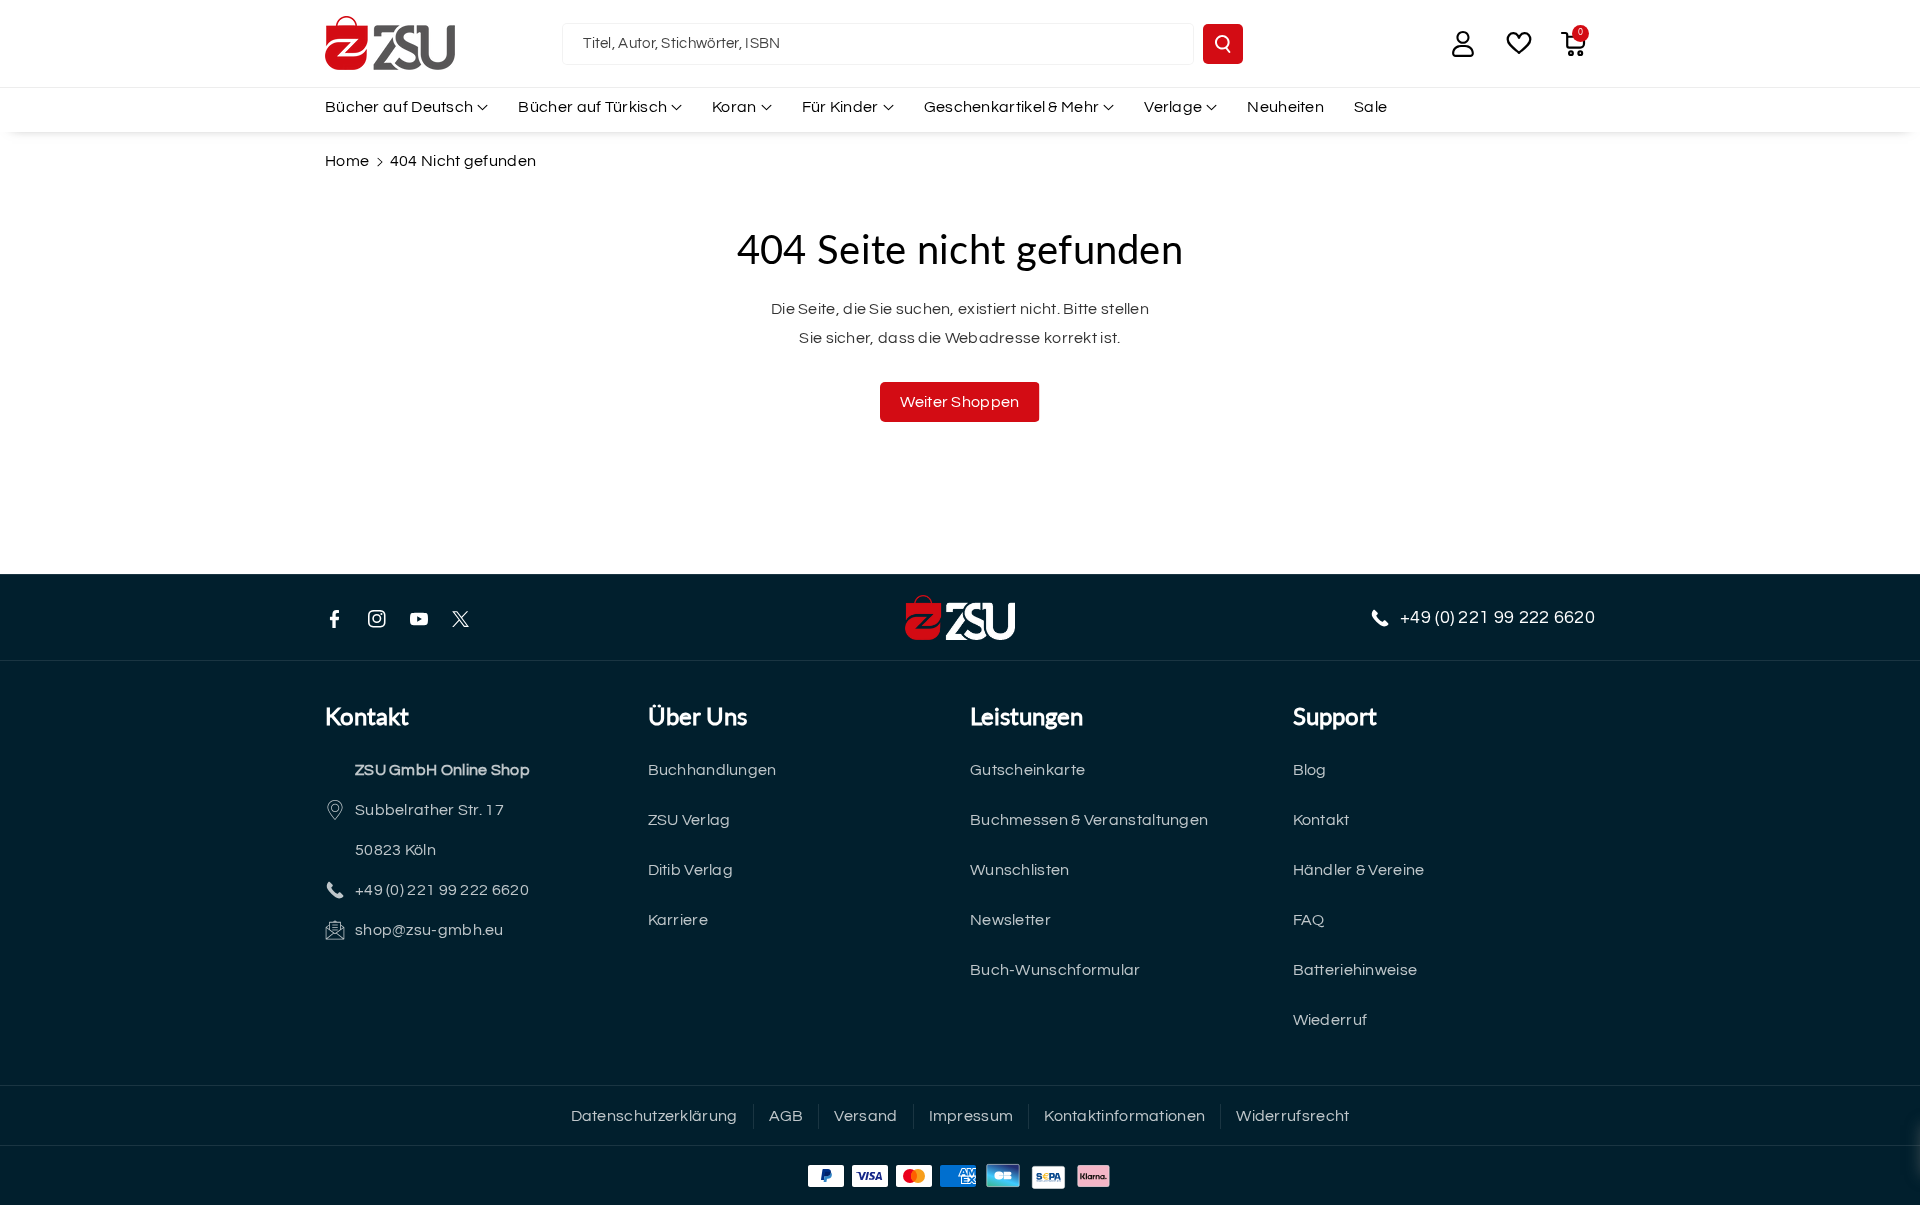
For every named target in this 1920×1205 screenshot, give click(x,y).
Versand (865, 1116)
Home (347, 161)
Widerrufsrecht (1292, 1116)
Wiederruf (1330, 1020)
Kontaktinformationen (1124, 1116)
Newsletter (1010, 920)
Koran (734, 107)
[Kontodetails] (1463, 44)
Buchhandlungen (712, 770)
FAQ (1309, 920)
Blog (1310, 770)
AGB (786, 1116)
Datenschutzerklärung (654, 1116)
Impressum (971, 1116)
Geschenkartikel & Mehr (1012, 107)
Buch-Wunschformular (1055, 970)
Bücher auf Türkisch (592, 107)
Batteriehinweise (1355, 970)
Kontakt (1321, 820)
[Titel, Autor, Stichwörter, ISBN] (1223, 44)
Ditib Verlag (691, 870)
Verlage (1173, 107)
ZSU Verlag (689, 820)
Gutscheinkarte (1027, 770)
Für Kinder (840, 107)
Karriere (678, 920)
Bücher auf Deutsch (399, 107)
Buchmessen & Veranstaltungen (1089, 820)
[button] (1573, 44)
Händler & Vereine (1359, 870)
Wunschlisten (1020, 870)
